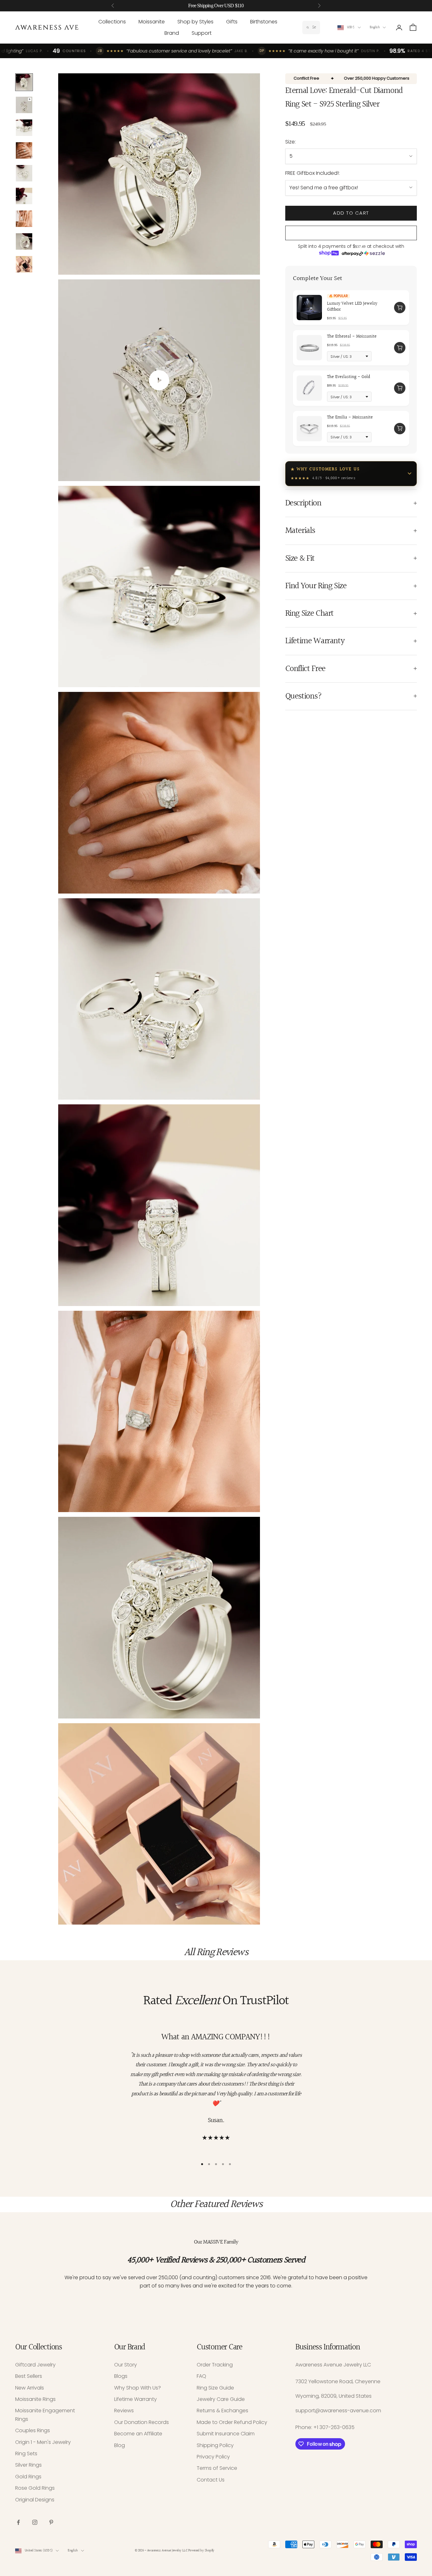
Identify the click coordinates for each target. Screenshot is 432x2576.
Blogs (121, 2376)
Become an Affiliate (138, 2434)
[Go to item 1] (24, 82)
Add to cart (351, 213)
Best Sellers (29, 2376)
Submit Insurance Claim (226, 2434)
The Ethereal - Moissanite (352, 337)
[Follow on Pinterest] (51, 2522)
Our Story (126, 2365)
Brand (172, 33)
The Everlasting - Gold (349, 377)
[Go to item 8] (24, 241)
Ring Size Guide (215, 2388)
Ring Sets (26, 2454)
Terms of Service (217, 2468)
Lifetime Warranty (136, 2399)
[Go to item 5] (24, 173)
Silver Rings (28, 2465)
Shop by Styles (195, 22)
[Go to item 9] (24, 264)
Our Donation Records (142, 2422)
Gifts (232, 22)
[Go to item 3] (24, 128)
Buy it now (351, 233)
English (375, 27)
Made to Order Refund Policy (232, 2422)
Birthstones (264, 22)
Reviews (124, 2411)
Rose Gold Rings (35, 2488)
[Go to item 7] (24, 219)
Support (202, 33)
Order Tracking (215, 2365)
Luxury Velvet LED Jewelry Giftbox (352, 307)
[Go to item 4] (24, 150)
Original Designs (35, 2500)
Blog (120, 2445)
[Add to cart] (400, 308)
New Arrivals (30, 2388)
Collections (112, 22)
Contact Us (211, 2480)
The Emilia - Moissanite (350, 417)
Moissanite (152, 22)
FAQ (201, 2376)
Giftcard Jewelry (35, 2365)
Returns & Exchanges (222, 2411)
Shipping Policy (215, 2445)
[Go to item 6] (24, 196)
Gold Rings (28, 2477)
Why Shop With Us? (138, 2388)
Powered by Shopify (201, 2551)
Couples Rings (33, 2430)
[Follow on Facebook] (18, 2522)
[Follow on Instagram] (35, 2522)
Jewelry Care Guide (221, 2399)
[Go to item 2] (24, 105)
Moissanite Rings (35, 2399)
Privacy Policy (213, 2457)
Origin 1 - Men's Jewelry (43, 2442)
